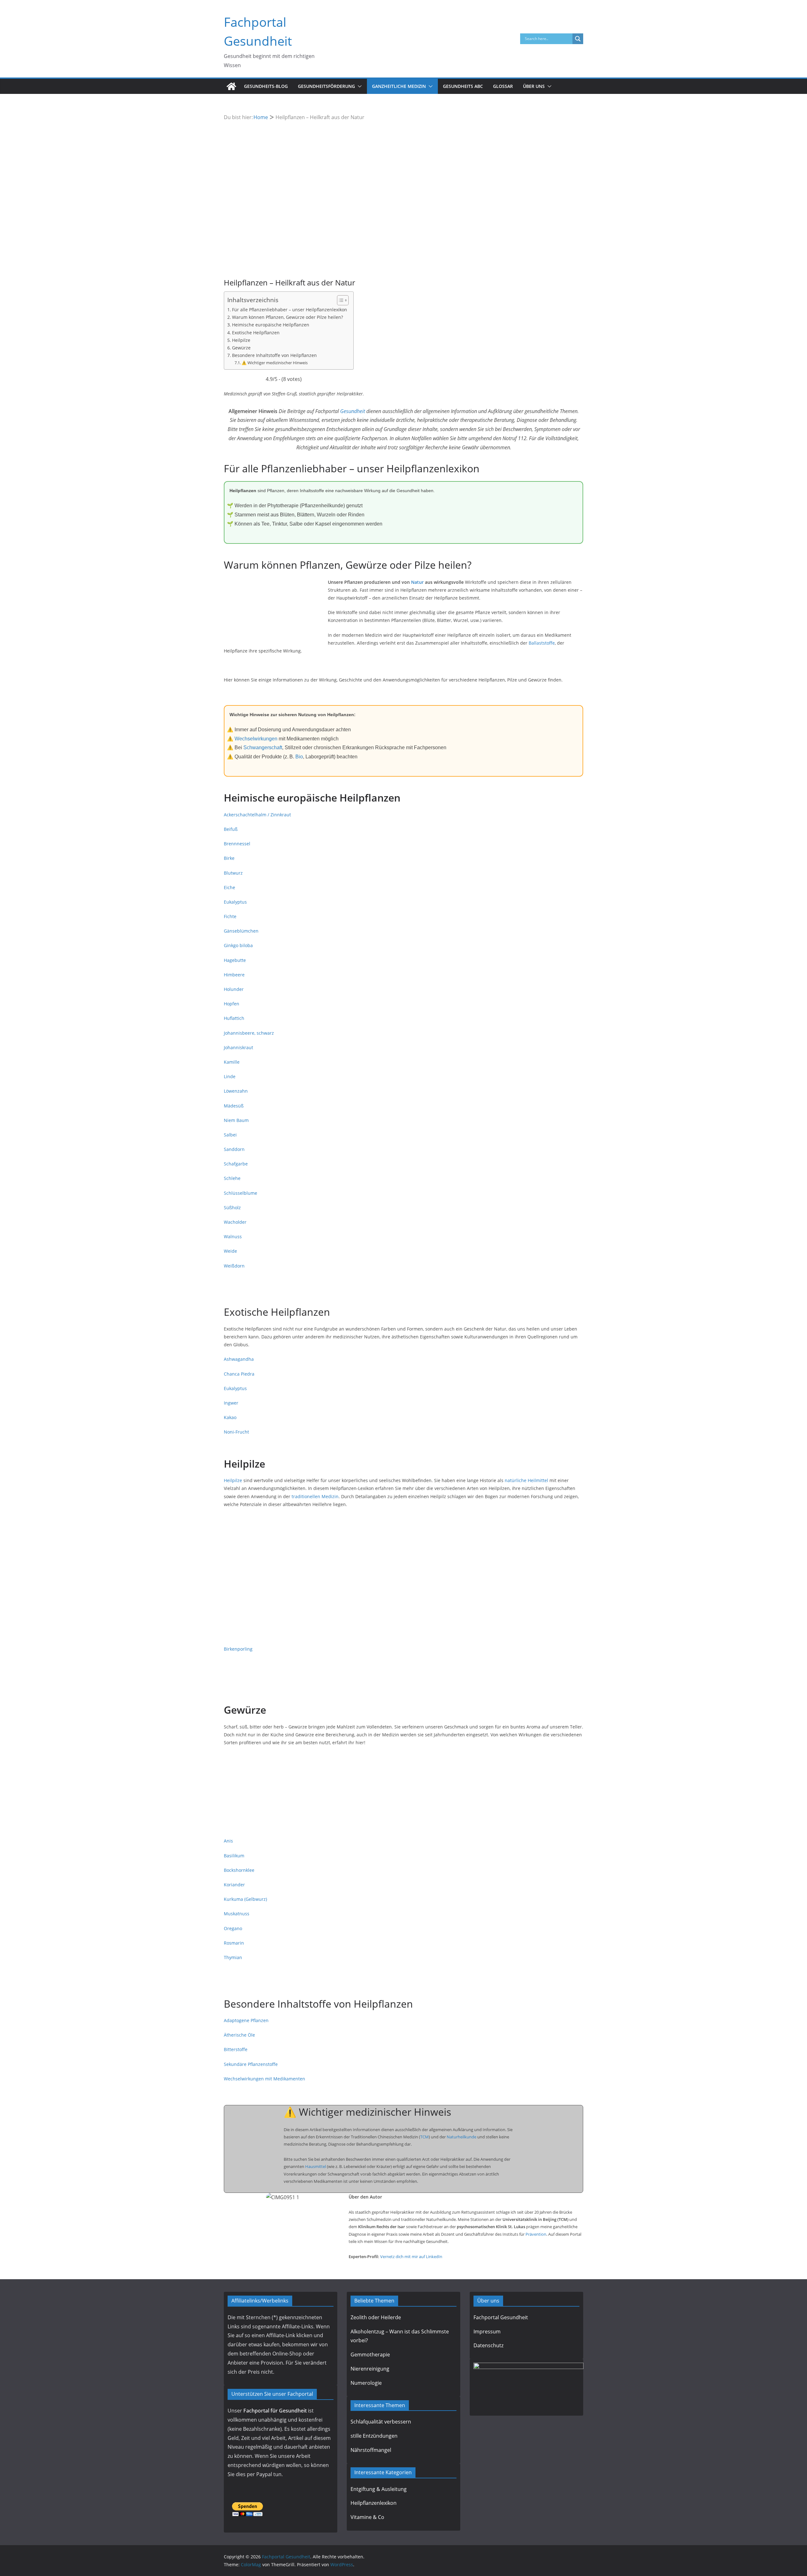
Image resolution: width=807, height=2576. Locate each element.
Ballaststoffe (542, 643)
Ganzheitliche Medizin (399, 86)
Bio (299, 757)
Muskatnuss (237, 1914)
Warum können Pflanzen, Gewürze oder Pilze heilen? (287, 317)
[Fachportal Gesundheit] (231, 86)
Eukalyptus (235, 902)
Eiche (229, 887)
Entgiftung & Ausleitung (379, 2489)
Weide (230, 1251)
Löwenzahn (236, 1091)
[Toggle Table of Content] (340, 300)
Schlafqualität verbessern (381, 2422)
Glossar (503, 86)
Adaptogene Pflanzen (246, 2020)
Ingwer (231, 1403)
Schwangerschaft (263, 747)
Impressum (487, 2332)
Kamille (232, 1062)
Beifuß (231, 829)
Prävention (536, 2234)
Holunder (234, 989)
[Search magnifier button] (578, 39)
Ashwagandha (239, 1359)
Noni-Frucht (236, 1432)
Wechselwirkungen (256, 739)
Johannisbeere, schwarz (249, 1033)
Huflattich (234, 1018)
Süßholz (232, 1207)
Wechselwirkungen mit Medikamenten (264, 2079)
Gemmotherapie (370, 2355)
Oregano (233, 1928)
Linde (230, 1076)
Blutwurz (233, 873)
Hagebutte (235, 960)
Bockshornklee (239, 1870)
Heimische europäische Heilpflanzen (271, 325)
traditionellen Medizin (315, 1496)
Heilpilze (241, 340)
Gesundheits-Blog (266, 86)
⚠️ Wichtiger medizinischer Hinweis (275, 363)
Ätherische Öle (239, 2035)
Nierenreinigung (370, 2369)
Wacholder (235, 1222)
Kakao (230, 1417)
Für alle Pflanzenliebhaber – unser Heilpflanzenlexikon (290, 310)
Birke (229, 858)
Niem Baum (236, 1120)
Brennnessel (237, 844)
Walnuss (233, 1236)
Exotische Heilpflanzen (256, 333)
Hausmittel (316, 2166)
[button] (358, 86)
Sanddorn (234, 1149)
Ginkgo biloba (238, 945)
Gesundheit (353, 411)
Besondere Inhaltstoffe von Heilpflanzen (274, 355)
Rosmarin (234, 1943)
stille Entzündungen (374, 2436)
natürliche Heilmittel (526, 1480)
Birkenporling (238, 1649)
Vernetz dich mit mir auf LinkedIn (411, 2257)
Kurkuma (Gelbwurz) (245, 1899)
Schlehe (232, 1178)
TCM (424, 2137)
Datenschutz (488, 2345)
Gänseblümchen (241, 931)
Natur (417, 582)
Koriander (234, 1885)
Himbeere (234, 975)
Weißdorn (234, 1266)
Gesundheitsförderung (326, 86)
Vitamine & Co (367, 2517)
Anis (228, 1841)
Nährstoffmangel (371, 2450)
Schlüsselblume (241, 1193)
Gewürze (241, 348)
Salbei (230, 1135)
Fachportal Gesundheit (501, 2317)
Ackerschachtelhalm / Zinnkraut (257, 815)
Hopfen (232, 1004)
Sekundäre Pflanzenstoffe (251, 2064)
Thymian (234, 1957)
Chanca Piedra (239, 1374)
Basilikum (234, 1856)
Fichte (230, 916)
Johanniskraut (238, 1047)
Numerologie (366, 2383)
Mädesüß (234, 1106)
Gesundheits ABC (463, 86)
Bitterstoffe (236, 2049)
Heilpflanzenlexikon (374, 2503)
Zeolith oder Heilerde (376, 2317)
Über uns (534, 86)
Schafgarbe (236, 1164)
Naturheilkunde (462, 2137)
